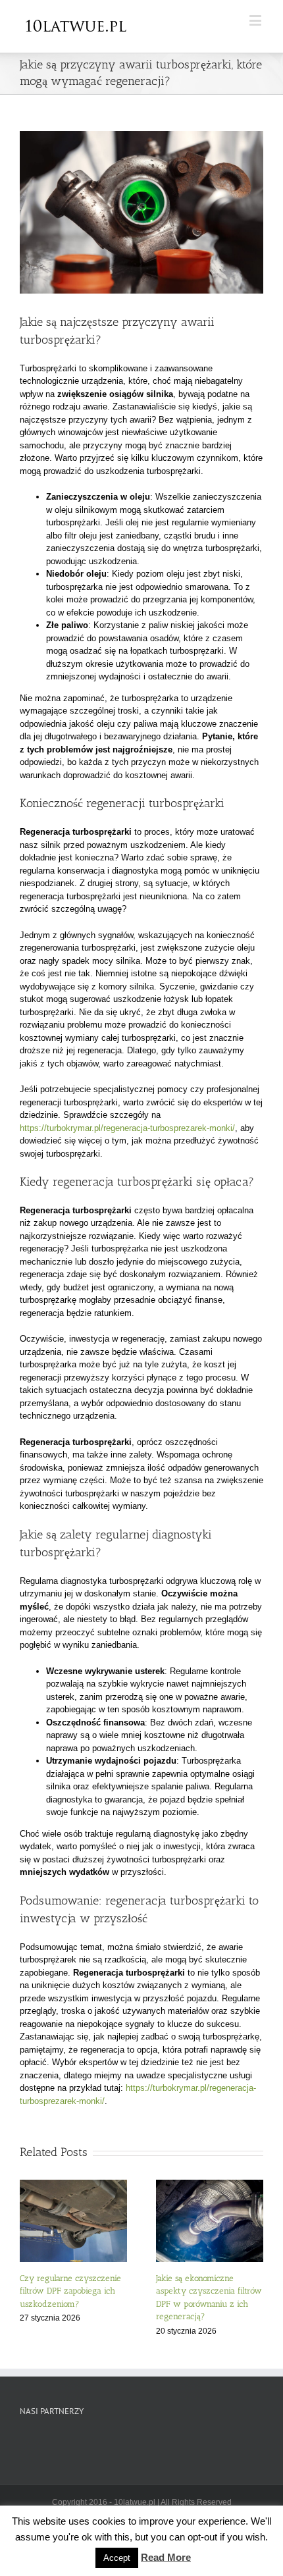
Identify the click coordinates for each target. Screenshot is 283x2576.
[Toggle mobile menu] (256, 20)
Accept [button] (117, 2558)
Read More (166, 2557)
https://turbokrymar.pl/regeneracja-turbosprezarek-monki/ (127, 1128)
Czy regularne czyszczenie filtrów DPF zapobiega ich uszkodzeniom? (70, 2291)
